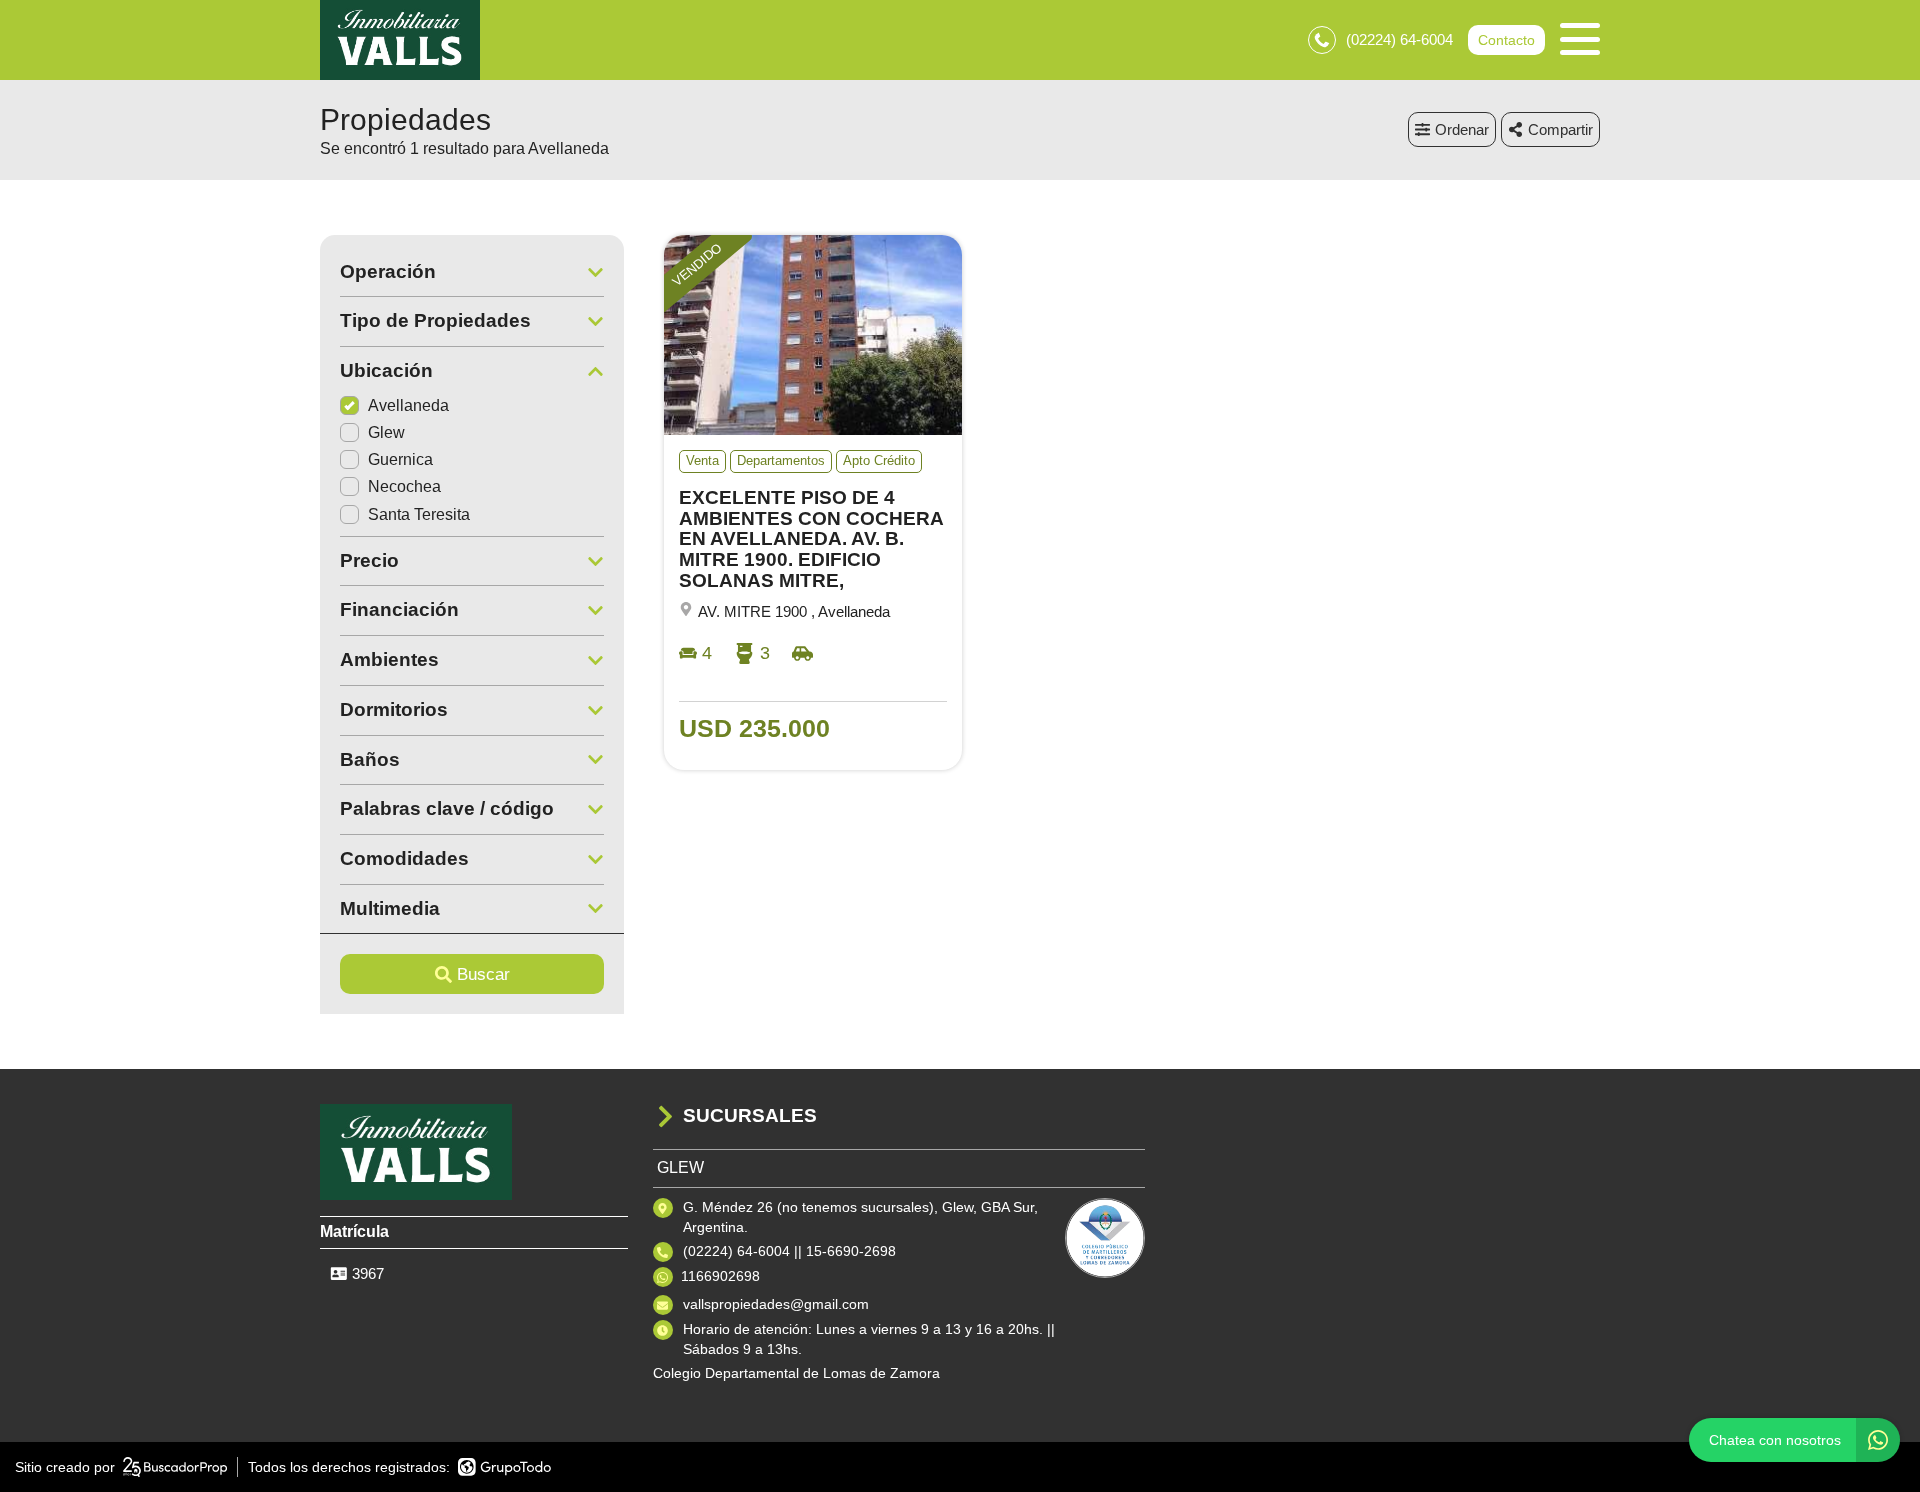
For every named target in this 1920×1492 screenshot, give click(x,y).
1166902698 (720, 1276)
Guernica (400, 459)
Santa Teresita (419, 514)
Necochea (404, 486)
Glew (386, 432)
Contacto (1506, 40)
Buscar (483, 974)
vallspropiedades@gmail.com (776, 1304)
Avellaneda (408, 405)
